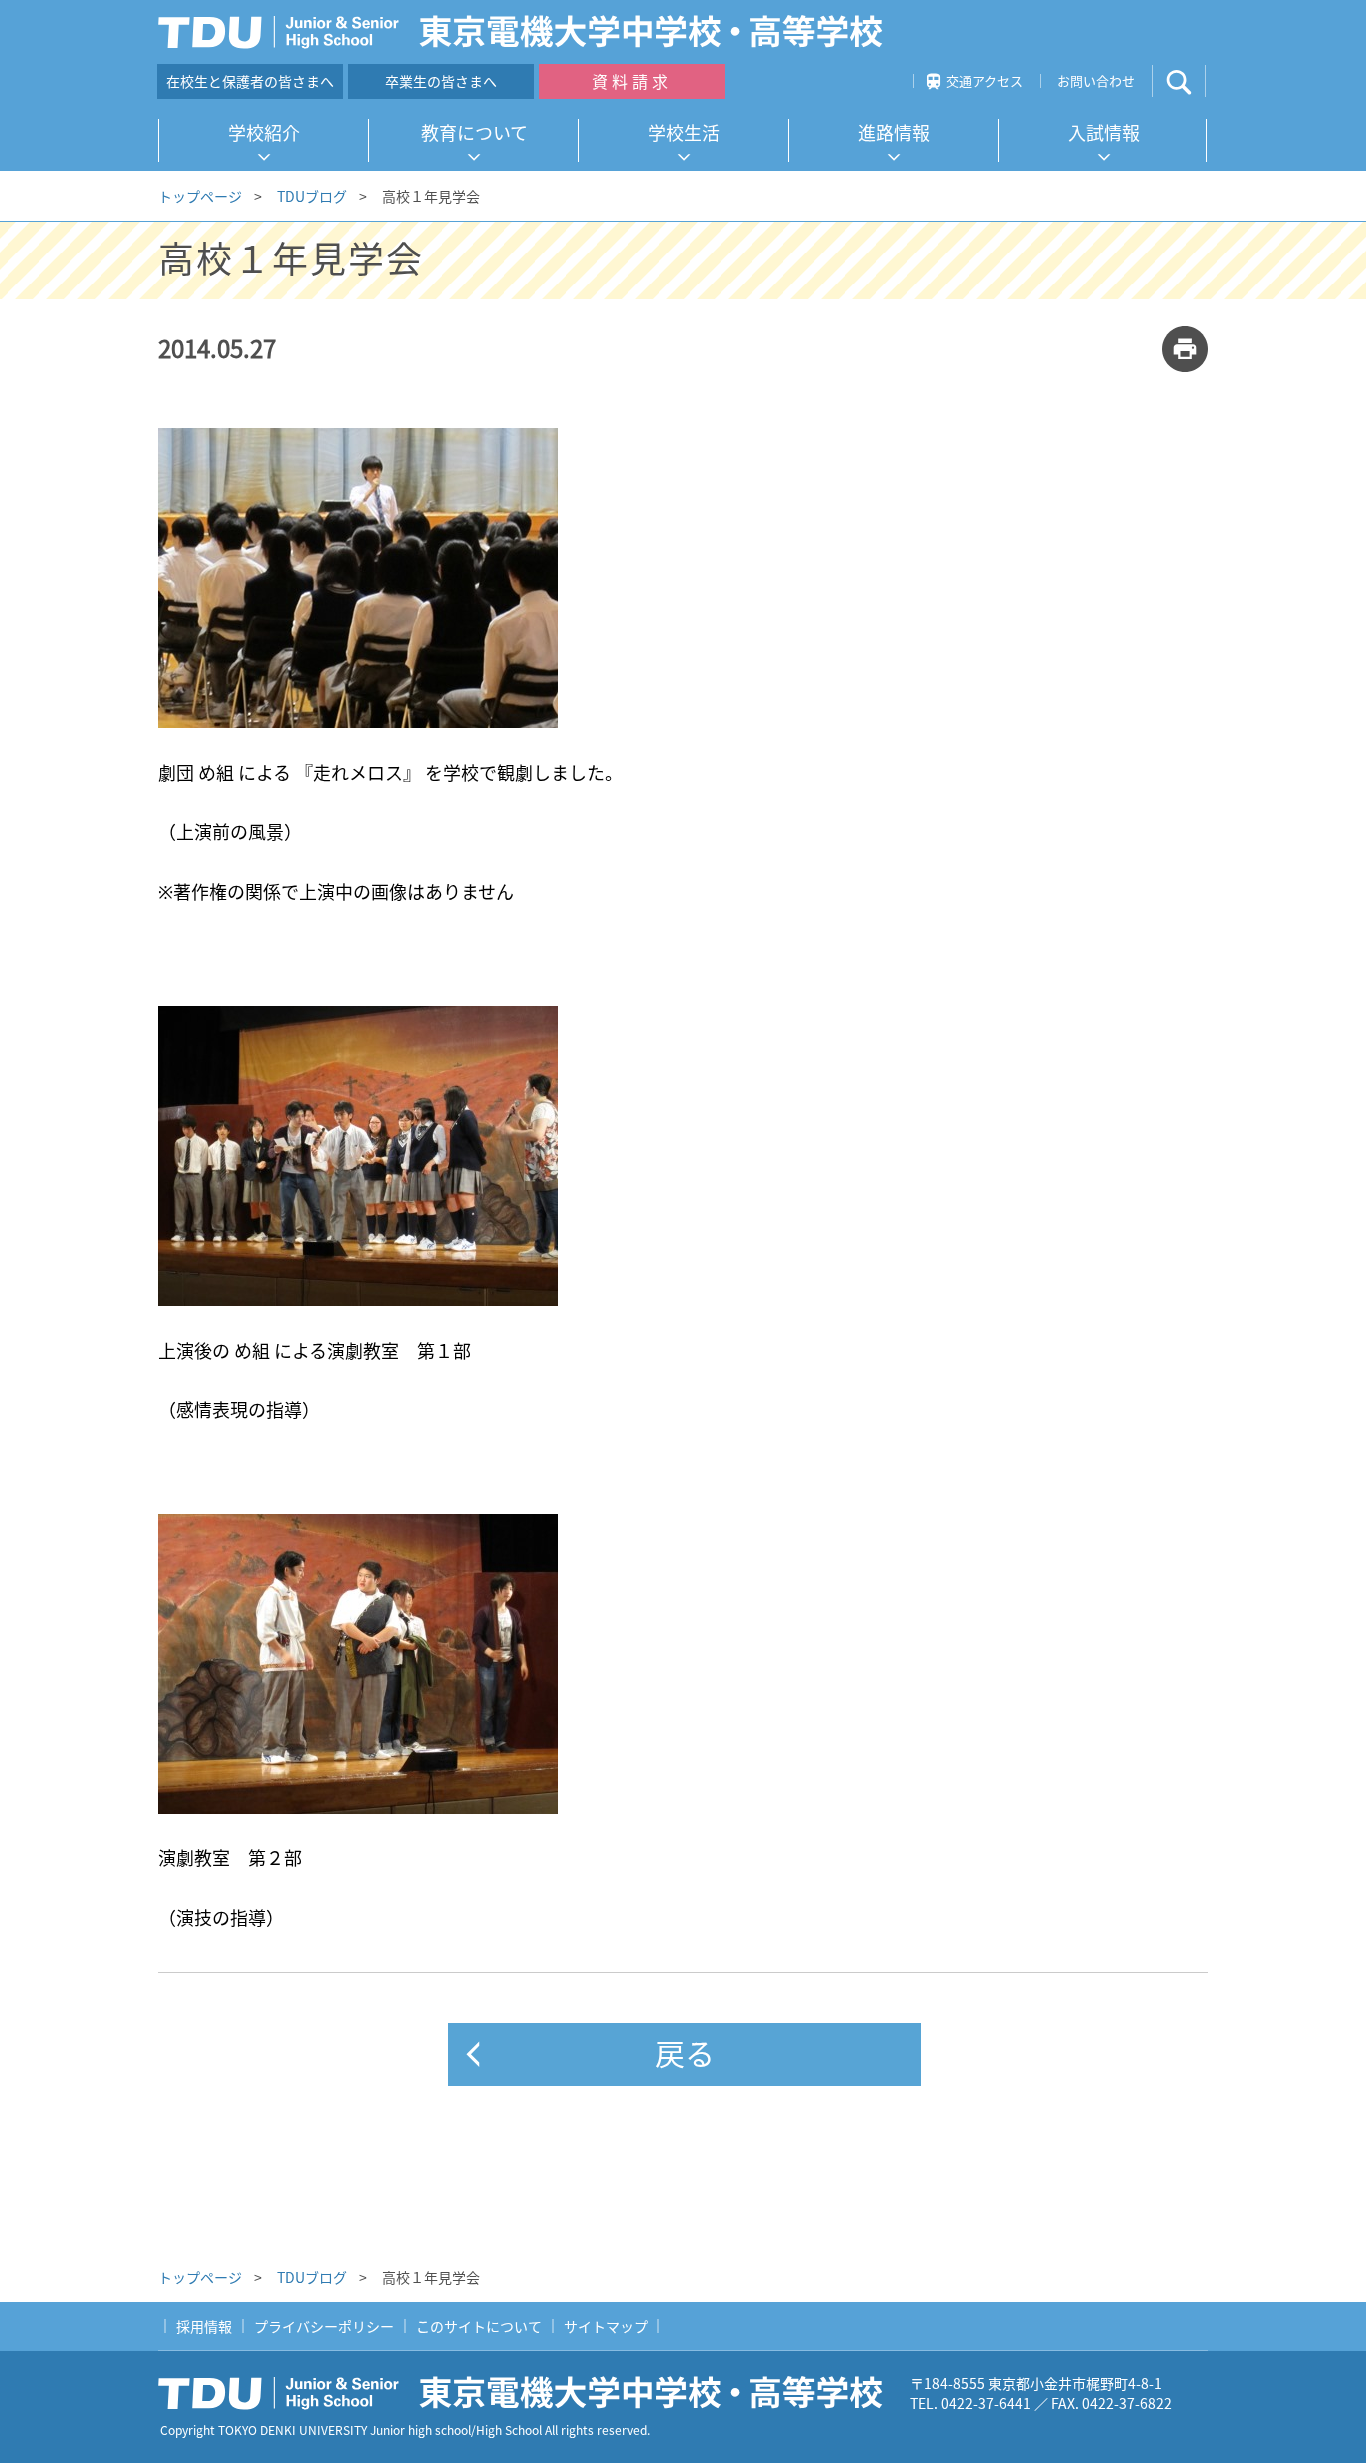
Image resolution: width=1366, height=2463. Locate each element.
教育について (474, 132)
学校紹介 (264, 132)
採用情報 (204, 2326)
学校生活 (684, 132)
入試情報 (1104, 132)
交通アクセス (984, 80)
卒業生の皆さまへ (441, 81)
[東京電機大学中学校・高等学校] (528, 32)
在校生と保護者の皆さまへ (250, 81)
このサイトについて (479, 2326)
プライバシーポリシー (324, 2326)
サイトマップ (606, 2326)
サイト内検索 (1195, 81)
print (1185, 349)
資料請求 (632, 81)
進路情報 (894, 132)
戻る (685, 2052)
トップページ (200, 196)
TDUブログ (312, 196)
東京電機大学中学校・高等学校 (528, 2393)
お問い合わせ (1096, 80)
